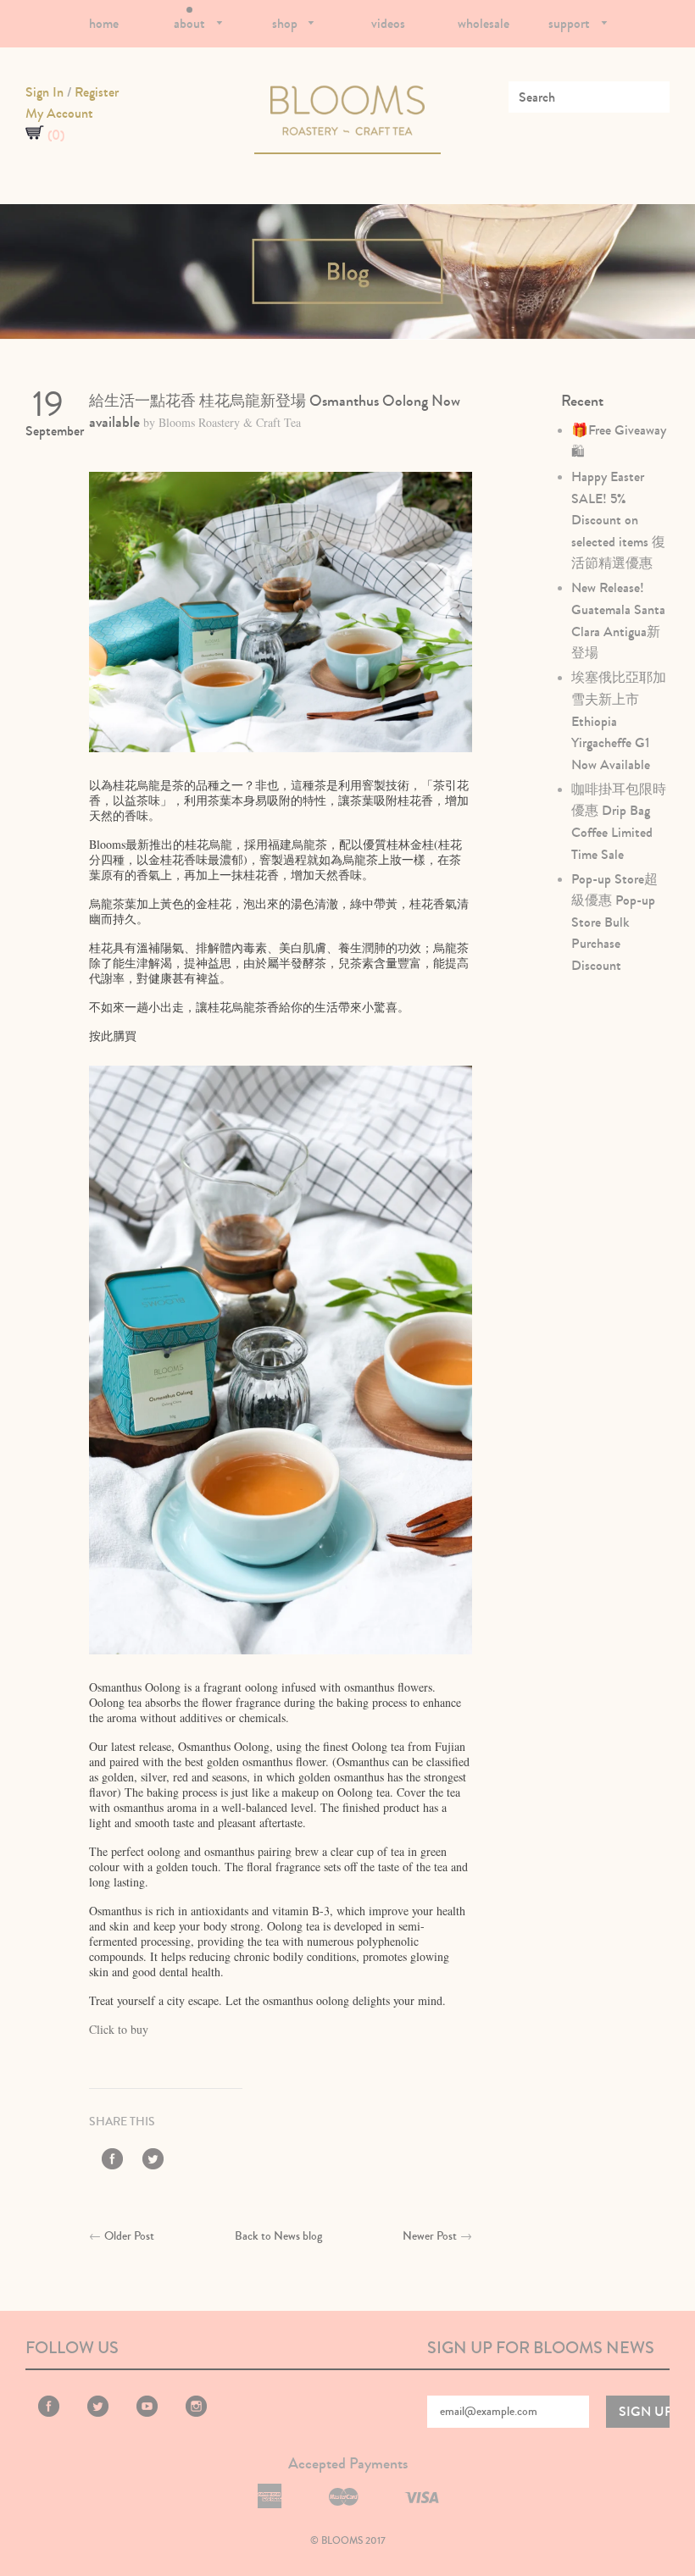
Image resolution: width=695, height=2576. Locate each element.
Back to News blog (278, 2236)
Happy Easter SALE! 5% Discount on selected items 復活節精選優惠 (618, 520)
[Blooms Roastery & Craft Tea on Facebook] (112, 2162)
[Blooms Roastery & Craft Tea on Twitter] (153, 2162)
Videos (388, 23)
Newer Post (430, 2236)
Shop (286, 23)
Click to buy (119, 2029)
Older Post (129, 2236)
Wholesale (484, 23)
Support (571, 23)
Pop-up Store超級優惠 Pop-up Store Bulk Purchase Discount (614, 922)
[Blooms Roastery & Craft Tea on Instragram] (196, 2413)
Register (97, 92)
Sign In (44, 92)
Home (104, 23)
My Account (59, 113)
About (191, 23)
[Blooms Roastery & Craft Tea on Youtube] (147, 2413)
